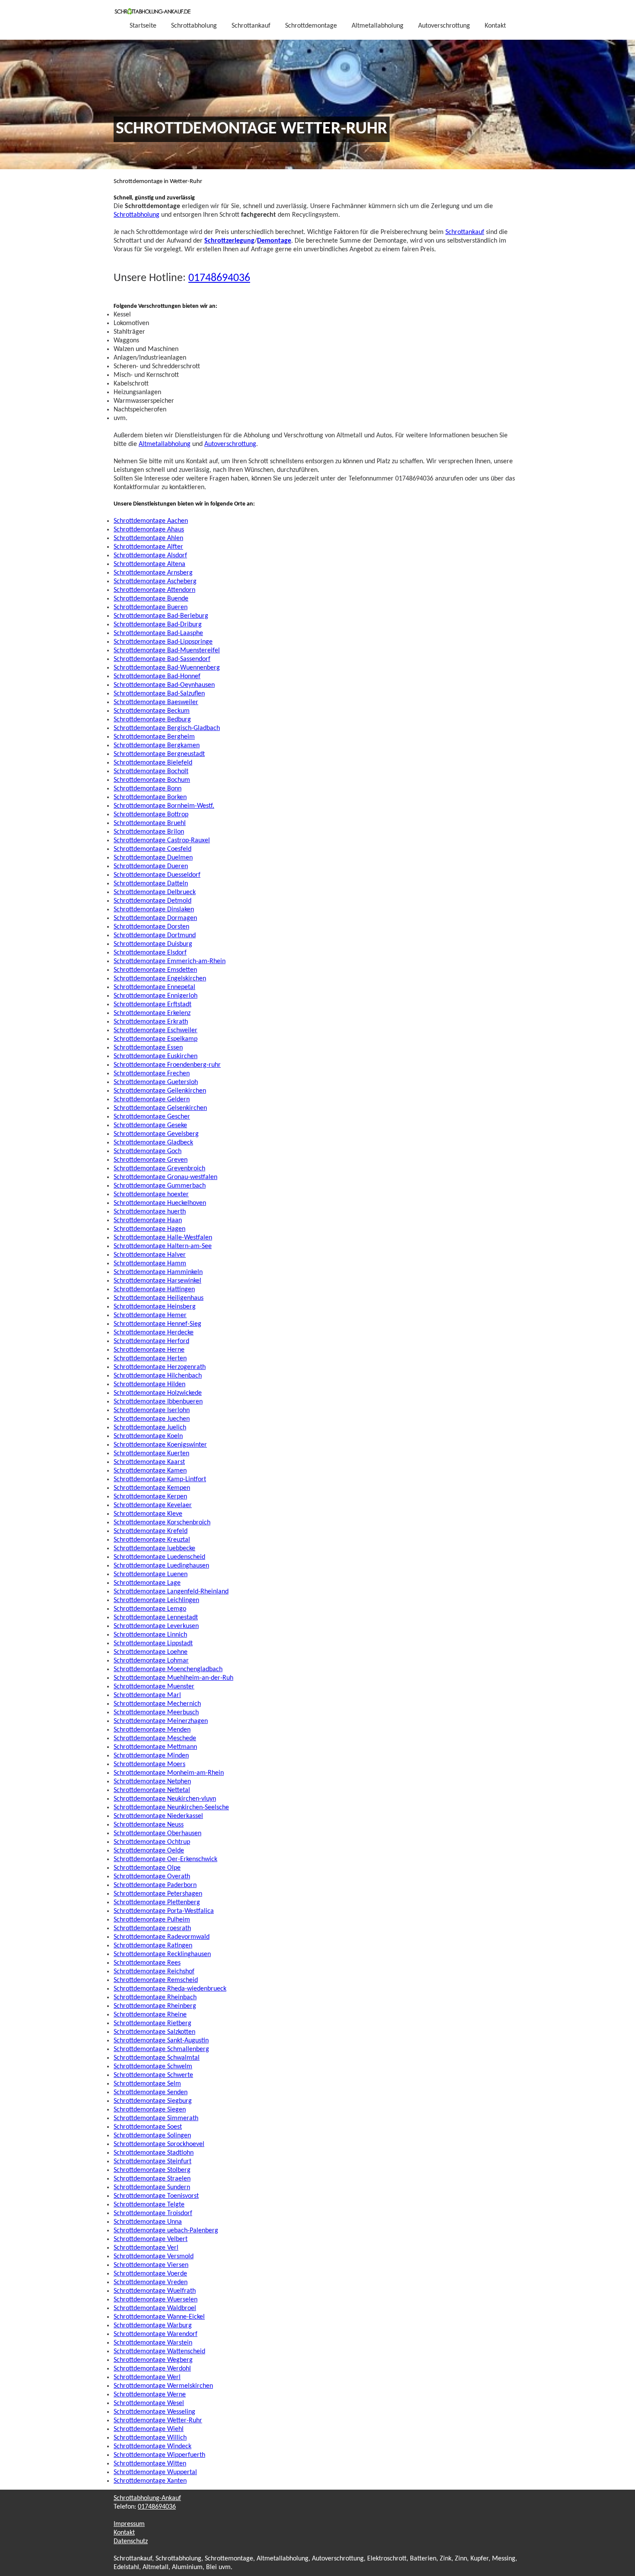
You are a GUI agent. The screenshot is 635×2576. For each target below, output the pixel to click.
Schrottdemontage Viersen (151, 2265)
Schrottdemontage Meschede (155, 1738)
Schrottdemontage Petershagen (158, 1894)
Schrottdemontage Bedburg (152, 720)
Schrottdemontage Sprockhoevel (159, 2144)
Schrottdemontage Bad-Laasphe (158, 633)
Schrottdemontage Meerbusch (156, 1713)
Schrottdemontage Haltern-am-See (163, 1246)
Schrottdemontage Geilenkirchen (160, 1091)
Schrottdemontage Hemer (150, 1315)
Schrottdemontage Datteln (151, 884)
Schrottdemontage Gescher (152, 1117)
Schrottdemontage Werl (147, 2377)
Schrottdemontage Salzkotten (154, 2032)
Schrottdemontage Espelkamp (156, 1039)
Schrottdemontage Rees (147, 1963)
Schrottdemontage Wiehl (149, 2429)
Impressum (129, 2524)
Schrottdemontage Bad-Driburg (158, 625)
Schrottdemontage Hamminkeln (158, 1272)
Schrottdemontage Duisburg (153, 944)
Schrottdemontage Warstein (153, 2343)
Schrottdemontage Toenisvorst (156, 2196)
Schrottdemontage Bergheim (154, 737)
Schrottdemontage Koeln (148, 1436)
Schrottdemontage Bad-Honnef (157, 676)
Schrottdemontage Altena (149, 564)
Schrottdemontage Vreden (151, 2282)
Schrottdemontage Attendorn (154, 590)
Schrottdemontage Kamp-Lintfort (160, 1479)
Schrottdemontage (311, 26)
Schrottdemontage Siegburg (153, 2101)
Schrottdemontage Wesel (149, 2403)
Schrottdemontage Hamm (150, 1264)
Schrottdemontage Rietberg (152, 2023)
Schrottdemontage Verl (146, 2248)
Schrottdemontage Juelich (150, 1428)
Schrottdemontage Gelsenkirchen (160, 1108)
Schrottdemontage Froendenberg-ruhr (167, 1065)
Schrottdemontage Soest (148, 2127)
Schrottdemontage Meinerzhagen (161, 1721)
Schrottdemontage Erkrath (151, 1022)
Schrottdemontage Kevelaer (153, 1505)
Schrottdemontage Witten (150, 2464)
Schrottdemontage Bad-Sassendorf (162, 659)
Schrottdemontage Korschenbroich (162, 1523)
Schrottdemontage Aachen (151, 521)
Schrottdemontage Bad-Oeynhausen (164, 685)
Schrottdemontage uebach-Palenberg (166, 2231)
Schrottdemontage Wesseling (154, 2412)
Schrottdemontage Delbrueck (155, 892)
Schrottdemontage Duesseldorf (157, 875)
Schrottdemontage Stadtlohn (154, 2153)
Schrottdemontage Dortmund (155, 936)
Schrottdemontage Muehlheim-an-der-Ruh (173, 1678)
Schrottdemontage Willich (150, 2438)
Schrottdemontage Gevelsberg (156, 1134)
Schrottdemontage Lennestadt (156, 1618)
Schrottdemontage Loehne (151, 1652)
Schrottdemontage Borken (150, 797)
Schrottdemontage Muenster (154, 1687)
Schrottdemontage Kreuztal (152, 1540)
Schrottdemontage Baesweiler (156, 702)
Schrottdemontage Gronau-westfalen (165, 1177)
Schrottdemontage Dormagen (155, 918)
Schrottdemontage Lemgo (150, 1609)
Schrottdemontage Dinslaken (154, 910)
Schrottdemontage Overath (152, 1877)
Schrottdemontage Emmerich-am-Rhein (170, 961)
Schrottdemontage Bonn (148, 789)
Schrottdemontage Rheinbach (155, 1998)
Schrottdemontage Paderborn (155, 1885)
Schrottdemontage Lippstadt (153, 1644)
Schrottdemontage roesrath (152, 1928)
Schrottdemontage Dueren (151, 866)
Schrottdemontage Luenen (151, 1574)
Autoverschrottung (444, 26)
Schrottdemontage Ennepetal (154, 987)
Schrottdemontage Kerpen (150, 1497)
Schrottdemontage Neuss (149, 1825)
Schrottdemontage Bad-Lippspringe (163, 642)
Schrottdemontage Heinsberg (155, 1307)
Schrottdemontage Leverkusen (156, 1626)
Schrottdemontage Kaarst (149, 1462)
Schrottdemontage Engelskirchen (160, 979)
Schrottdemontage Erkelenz (152, 1013)
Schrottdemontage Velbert (151, 2239)
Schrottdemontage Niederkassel (158, 1816)
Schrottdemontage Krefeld (151, 1531)
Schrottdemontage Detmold (152, 901)
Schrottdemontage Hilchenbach (158, 1376)
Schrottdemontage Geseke (150, 1125)
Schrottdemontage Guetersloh (156, 1082)
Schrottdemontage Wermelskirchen (163, 2386)
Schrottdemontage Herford (151, 1341)
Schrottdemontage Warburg (153, 2326)
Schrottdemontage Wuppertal (155, 2472)
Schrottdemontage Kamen (150, 1471)
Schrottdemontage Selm (147, 2084)
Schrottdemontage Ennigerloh (156, 996)
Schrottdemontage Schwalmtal (157, 2058)
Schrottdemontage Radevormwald (162, 1937)
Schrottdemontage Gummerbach (160, 1186)
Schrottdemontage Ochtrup (152, 1842)
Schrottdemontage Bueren (151, 607)
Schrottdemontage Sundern (152, 2187)
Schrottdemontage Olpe (147, 1868)
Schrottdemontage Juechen (152, 1419)
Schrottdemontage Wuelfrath (155, 2291)
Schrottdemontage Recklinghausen (162, 1954)
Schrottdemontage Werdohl (152, 2369)
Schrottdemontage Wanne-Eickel (159, 2317)
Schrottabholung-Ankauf (147, 2498)
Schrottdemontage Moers (149, 1764)
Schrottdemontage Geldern (152, 1100)
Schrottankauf (251, 26)
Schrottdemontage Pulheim (152, 1920)
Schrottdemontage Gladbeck (153, 1143)
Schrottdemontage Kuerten (151, 1454)
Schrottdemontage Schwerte (153, 2075)
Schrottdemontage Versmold (154, 2257)
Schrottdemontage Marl (147, 1695)
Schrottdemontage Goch (148, 1151)
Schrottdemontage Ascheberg (155, 582)
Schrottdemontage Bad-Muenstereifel (167, 651)
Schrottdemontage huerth (150, 1212)
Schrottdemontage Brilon (149, 832)
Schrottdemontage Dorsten (151, 927)
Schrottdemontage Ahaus (149, 530)
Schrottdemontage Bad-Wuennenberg (167, 668)
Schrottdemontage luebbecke (154, 1549)
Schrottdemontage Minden (151, 1756)
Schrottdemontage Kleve (148, 1514)
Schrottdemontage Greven (151, 1160)
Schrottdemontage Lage (147, 1583)
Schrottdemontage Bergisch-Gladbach (167, 728)
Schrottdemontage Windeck (152, 2446)
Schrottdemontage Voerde (150, 2274)
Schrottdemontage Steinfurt (152, 2162)
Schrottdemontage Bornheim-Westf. (164, 806)
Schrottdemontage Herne (149, 1350)
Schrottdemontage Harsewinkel (157, 1281)
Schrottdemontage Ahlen (148, 538)
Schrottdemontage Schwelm (153, 2067)
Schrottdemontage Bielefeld (153, 763)
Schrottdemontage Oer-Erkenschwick (165, 1859)
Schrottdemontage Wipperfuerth (159, 2455)
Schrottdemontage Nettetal (152, 1790)
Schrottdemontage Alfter (148, 547)
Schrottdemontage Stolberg (152, 2170)
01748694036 (219, 278)
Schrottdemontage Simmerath (156, 2118)
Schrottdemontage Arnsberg (153, 573)
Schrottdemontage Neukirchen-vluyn (165, 1799)
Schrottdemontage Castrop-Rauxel (162, 841)
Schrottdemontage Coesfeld (152, 849)
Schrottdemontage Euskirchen (156, 1056)
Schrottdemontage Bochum (152, 780)
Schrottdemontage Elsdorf (150, 953)
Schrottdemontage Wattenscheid (159, 2352)
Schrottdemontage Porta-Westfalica (164, 1911)
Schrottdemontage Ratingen (153, 1946)
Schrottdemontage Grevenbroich (159, 1169)
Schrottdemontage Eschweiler (156, 1030)
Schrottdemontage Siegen (150, 2110)
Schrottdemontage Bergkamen (157, 746)
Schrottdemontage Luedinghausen (161, 1566)
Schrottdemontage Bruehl (150, 823)
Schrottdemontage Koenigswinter (160, 1445)
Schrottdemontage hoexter (151, 1195)
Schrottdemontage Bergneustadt (159, 754)
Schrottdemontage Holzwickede (158, 1393)
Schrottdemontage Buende (151, 599)
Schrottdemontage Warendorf (156, 2334)
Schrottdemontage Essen (148, 1048)
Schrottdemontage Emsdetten (155, 970)
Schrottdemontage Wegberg (153, 2360)
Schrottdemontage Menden (152, 1730)
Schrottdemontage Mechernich (157, 1704)
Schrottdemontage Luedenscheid (159, 1557)
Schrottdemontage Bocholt (151, 771)
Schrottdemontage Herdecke (154, 1333)
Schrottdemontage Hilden (149, 1384)
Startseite (143, 26)
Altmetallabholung (378, 26)
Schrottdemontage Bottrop (151, 815)
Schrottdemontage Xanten (150, 2481)
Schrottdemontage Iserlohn (152, 1410)
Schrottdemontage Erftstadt (152, 1005)
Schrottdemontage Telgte (149, 2205)
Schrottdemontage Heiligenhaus (159, 1298)
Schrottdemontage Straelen (152, 2179)
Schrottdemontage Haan (148, 1220)
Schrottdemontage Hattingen (154, 1290)
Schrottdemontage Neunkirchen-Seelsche (171, 1808)
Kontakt (495, 26)
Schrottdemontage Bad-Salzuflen (159, 694)
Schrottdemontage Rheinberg (155, 2006)
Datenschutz (131, 2541)
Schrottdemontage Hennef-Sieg (157, 1324)
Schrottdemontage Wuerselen (156, 2300)
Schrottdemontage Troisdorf (153, 2213)
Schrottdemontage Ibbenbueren (158, 1402)
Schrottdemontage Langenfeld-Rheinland (171, 1592)
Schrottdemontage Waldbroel (155, 2308)
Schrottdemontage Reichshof (154, 1972)
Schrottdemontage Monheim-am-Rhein (169, 1773)
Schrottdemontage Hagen (149, 1229)
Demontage (274, 241)
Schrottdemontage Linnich (150, 1635)
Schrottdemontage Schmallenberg (161, 2049)
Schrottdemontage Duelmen (153, 858)
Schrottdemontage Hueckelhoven (160, 1203)
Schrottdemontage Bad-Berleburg (161, 616)
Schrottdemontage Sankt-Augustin (161, 2041)
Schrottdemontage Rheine (150, 2015)
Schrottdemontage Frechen (152, 1074)
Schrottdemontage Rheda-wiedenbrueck (170, 1989)
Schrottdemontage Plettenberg (157, 1903)
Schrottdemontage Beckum (152, 711)
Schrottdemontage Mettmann (155, 1747)
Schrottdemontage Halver (150, 1255)
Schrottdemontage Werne (150, 2395)
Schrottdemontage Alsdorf (150, 556)
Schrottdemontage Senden (151, 2092)
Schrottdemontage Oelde (149, 1851)
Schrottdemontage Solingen (152, 2136)
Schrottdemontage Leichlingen (156, 1600)
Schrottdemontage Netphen (152, 1782)
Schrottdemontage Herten (150, 1359)
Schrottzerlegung (229, 241)
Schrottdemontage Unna (148, 2222)
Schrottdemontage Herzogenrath (160, 1367)
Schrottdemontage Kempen (152, 1488)
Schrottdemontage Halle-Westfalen (163, 1238)
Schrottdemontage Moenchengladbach (168, 1669)
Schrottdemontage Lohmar (151, 1661)
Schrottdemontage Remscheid (156, 1980)
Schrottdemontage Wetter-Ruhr (158, 2421)
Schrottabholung (194, 26)
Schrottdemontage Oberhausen (157, 1833)
